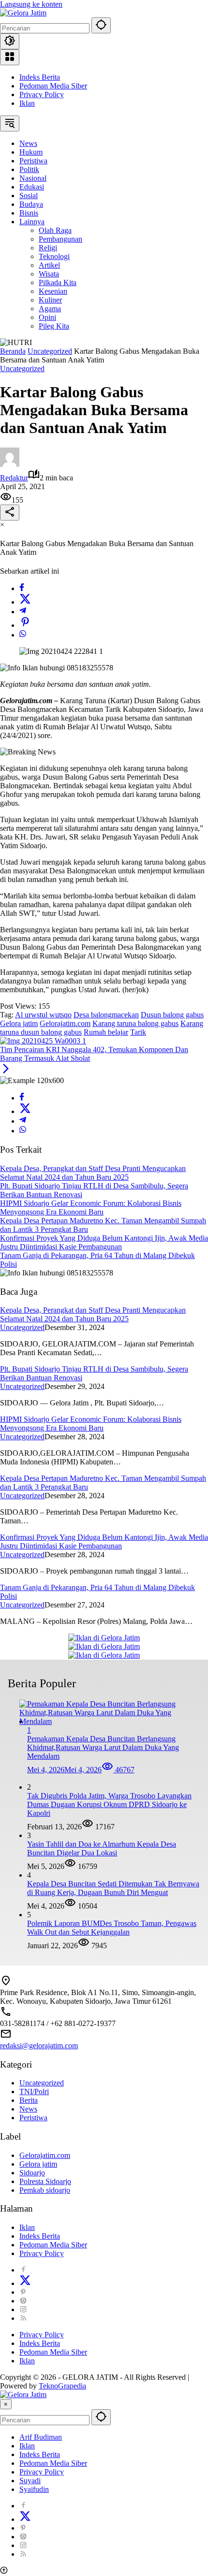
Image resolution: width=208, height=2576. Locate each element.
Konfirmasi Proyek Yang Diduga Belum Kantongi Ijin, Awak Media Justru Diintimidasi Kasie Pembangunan (104, 1242)
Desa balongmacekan (106, 1015)
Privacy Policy (42, 94)
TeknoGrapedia (62, 2386)
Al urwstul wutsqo (43, 1015)
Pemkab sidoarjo (45, 2190)
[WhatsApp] (23, 635)
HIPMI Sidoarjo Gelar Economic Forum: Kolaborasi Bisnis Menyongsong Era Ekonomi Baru (91, 1208)
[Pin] (25, 625)
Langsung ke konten (31, 4)
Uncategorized (22, 369)
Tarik (138, 1032)
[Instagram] (23, 2309)
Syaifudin (34, 2489)
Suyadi (30, 2481)
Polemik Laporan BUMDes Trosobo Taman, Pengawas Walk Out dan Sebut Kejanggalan (112, 1928)
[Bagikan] (10, 513)
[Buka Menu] (10, 57)
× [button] (6, 2404)
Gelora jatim (19, 1023)
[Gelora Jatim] (23, 13)
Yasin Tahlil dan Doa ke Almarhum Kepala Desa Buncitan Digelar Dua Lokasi (102, 1848)
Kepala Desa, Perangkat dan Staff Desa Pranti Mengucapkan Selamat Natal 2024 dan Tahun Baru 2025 (93, 1173)
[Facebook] (22, 588)
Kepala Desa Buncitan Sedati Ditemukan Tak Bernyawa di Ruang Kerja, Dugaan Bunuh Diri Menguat (113, 1888)
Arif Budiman (41, 2437)
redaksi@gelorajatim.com (39, 2046)
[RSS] (23, 2318)
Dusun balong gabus (172, 1015)
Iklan (27, 103)
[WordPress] (23, 2301)
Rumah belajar (106, 1032)
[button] (101, 25)
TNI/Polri (34, 2091)
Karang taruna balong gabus (135, 1023)
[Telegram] (23, 612)
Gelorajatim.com (65, 1023)
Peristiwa (33, 2118)
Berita (29, 2100)
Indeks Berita (40, 77)
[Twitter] (25, 602)
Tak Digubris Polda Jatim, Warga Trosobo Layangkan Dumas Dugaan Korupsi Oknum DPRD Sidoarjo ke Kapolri (109, 1804)
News (28, 2109)
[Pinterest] (23, 2292)
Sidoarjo (32, 2173)
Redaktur (14, 478)
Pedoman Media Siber (53, 86)
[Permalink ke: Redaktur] (10, 464)
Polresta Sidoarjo (45, 2181)
